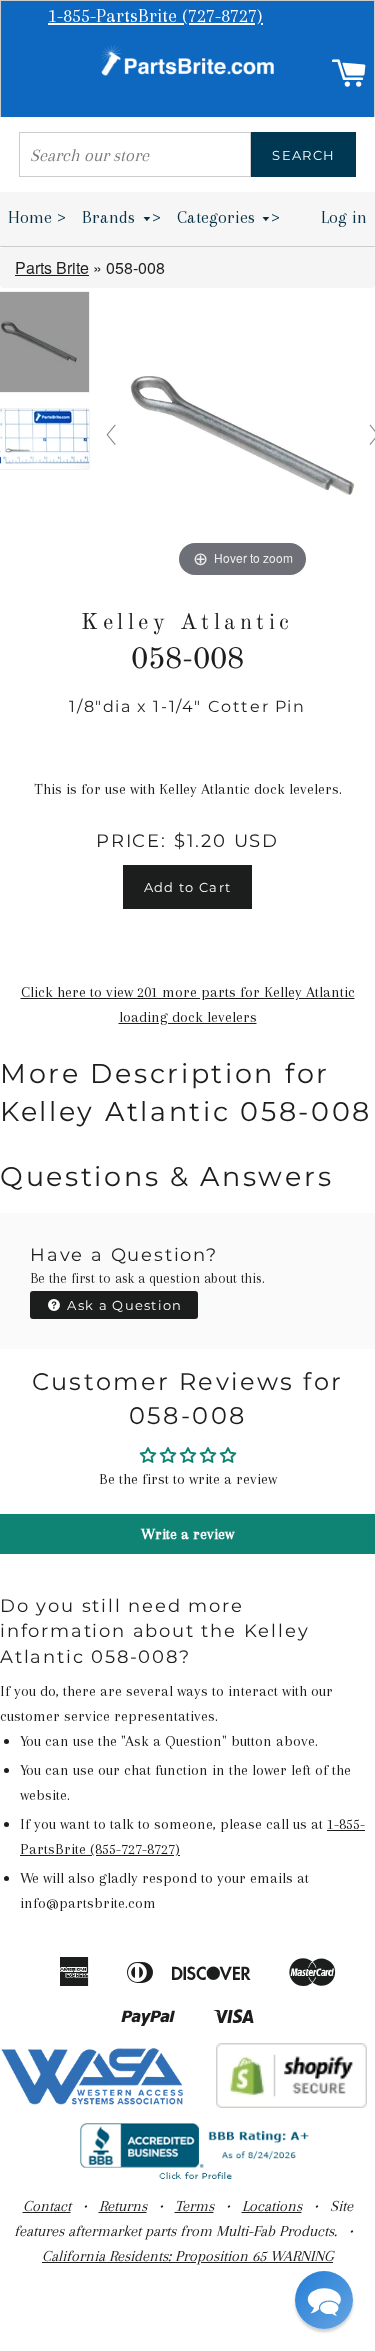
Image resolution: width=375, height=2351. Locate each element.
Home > (37, 217)
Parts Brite (52, 267)
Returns (123, 2206)
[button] (324, 2300)
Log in (344, 217)
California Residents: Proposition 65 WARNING (187, 2256)
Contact (47, 2206)
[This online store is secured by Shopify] (291, 2103)
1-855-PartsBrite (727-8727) (155, 16)
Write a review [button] (187, 1534)
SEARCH (303, 155)
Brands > (121, 217)
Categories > (229, 217)
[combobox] (135, 154)
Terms (194, 2206)
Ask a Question (123, 1305)
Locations (272, 2206)
